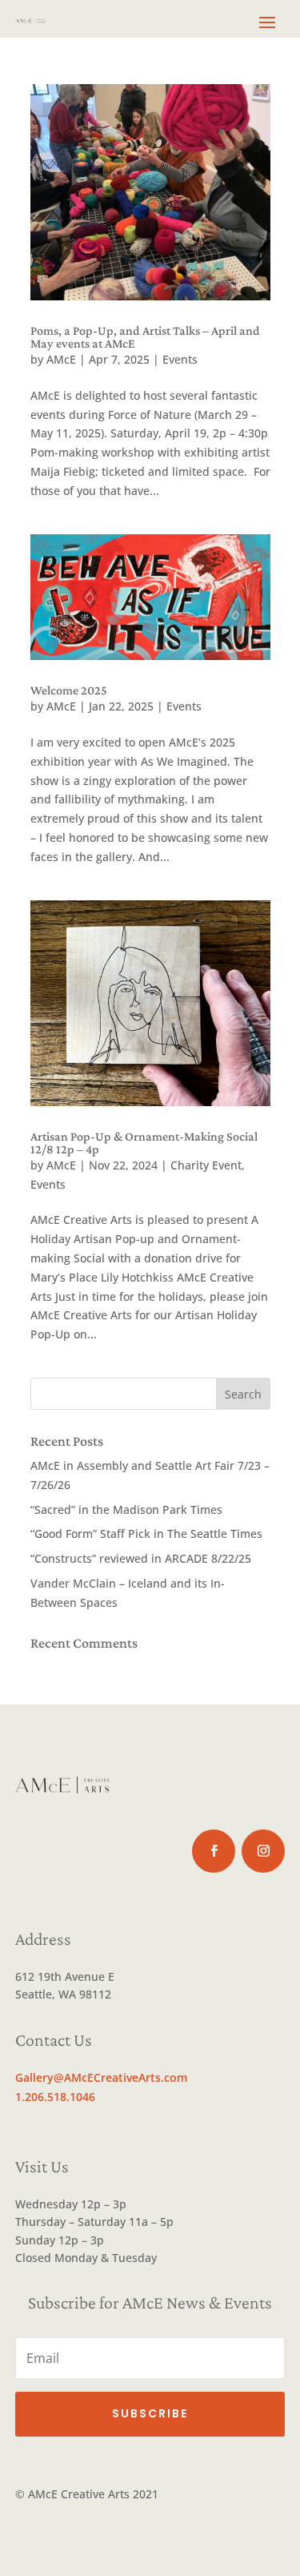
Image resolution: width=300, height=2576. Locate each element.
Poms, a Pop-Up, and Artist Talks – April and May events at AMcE (145, 337)
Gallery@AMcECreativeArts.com (101, 2077)
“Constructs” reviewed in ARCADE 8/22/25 (141, 1558)
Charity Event (206, 1165)
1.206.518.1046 (55, 2097)
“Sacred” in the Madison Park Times (126, 1509)
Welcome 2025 (69, 690)
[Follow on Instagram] (263, 1851)
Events (180, 359)
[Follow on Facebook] (214, 1851)
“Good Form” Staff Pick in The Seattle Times (146, 1534)
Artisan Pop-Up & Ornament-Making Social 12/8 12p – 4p (144, 1143)
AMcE (61, 359)
